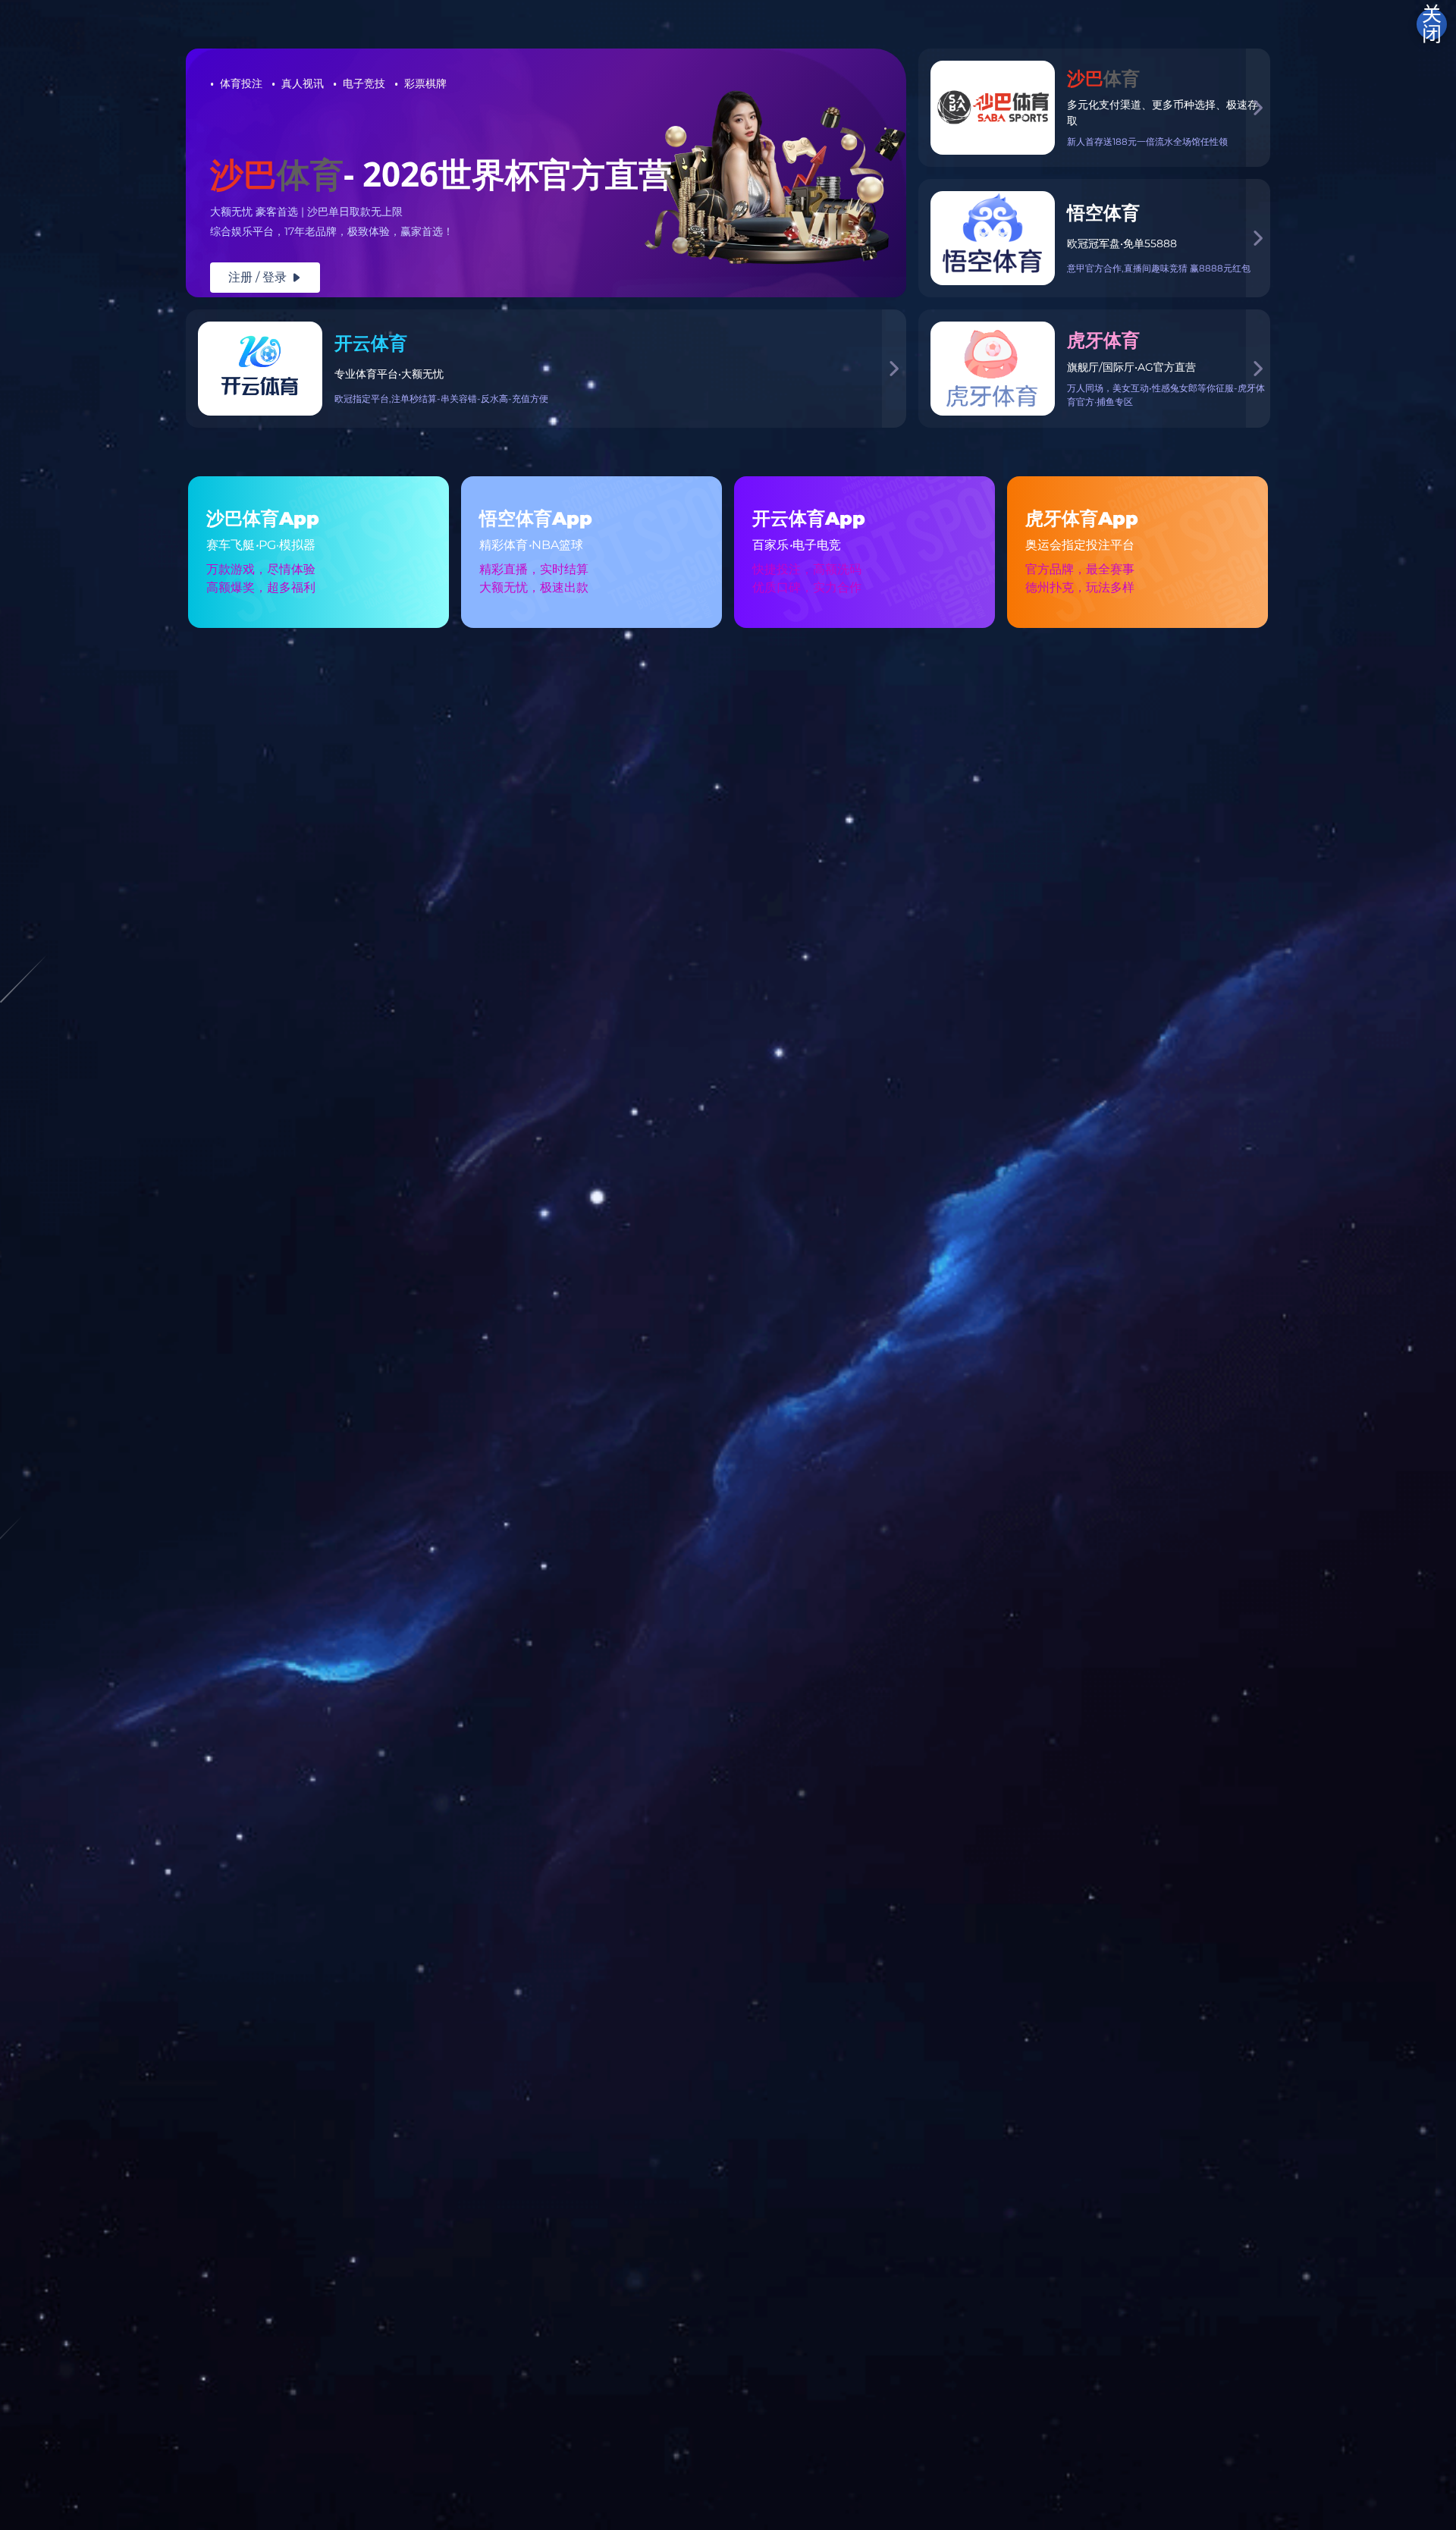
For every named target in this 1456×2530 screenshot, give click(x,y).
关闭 (1432, 24)
